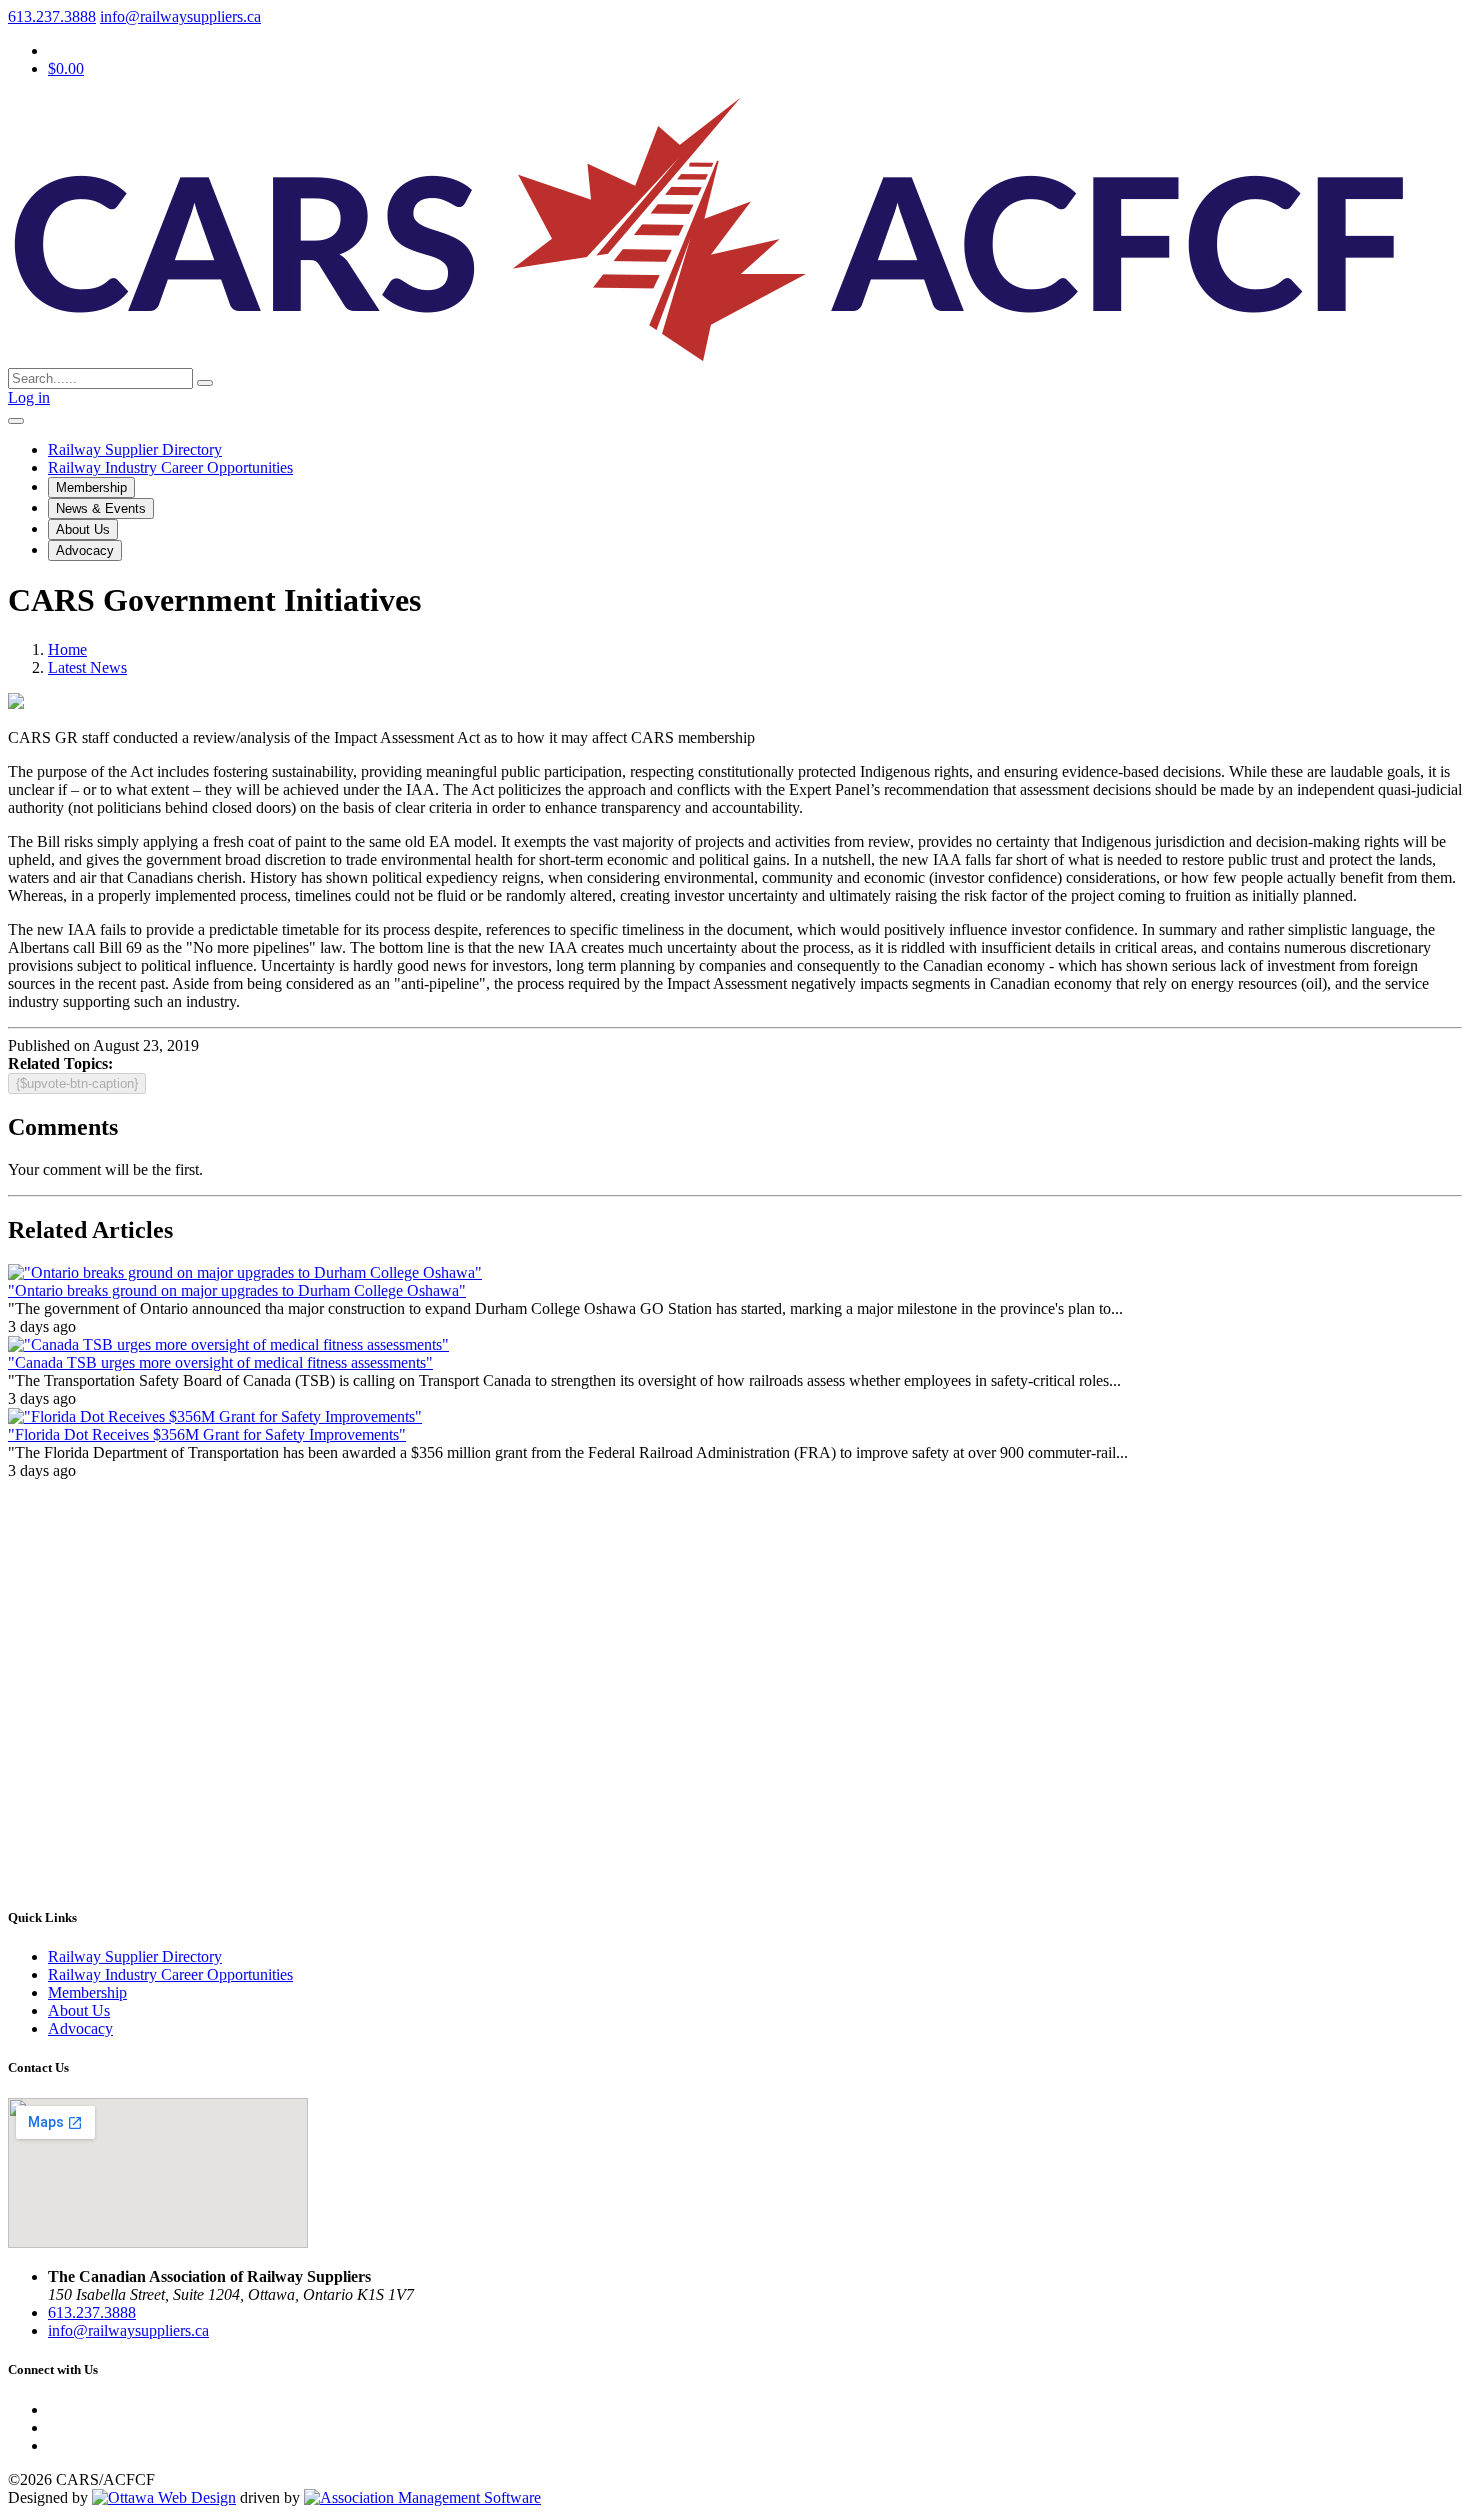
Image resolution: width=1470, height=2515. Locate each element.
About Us (83, 529)
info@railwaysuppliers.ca (180, 16)
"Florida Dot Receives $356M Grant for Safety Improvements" (207, 1434)
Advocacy (85, 550)
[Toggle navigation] (16, 421)
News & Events (101, 508)
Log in (29, 397)
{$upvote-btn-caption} (77, 1083)
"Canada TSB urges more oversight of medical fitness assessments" (220, 1362)
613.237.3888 (52, 16)
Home (67, 649)
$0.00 (66, 68)
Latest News (87, 667)
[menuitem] (87, 1992)
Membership (91, 487)
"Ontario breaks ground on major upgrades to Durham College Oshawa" (237, 1290)
